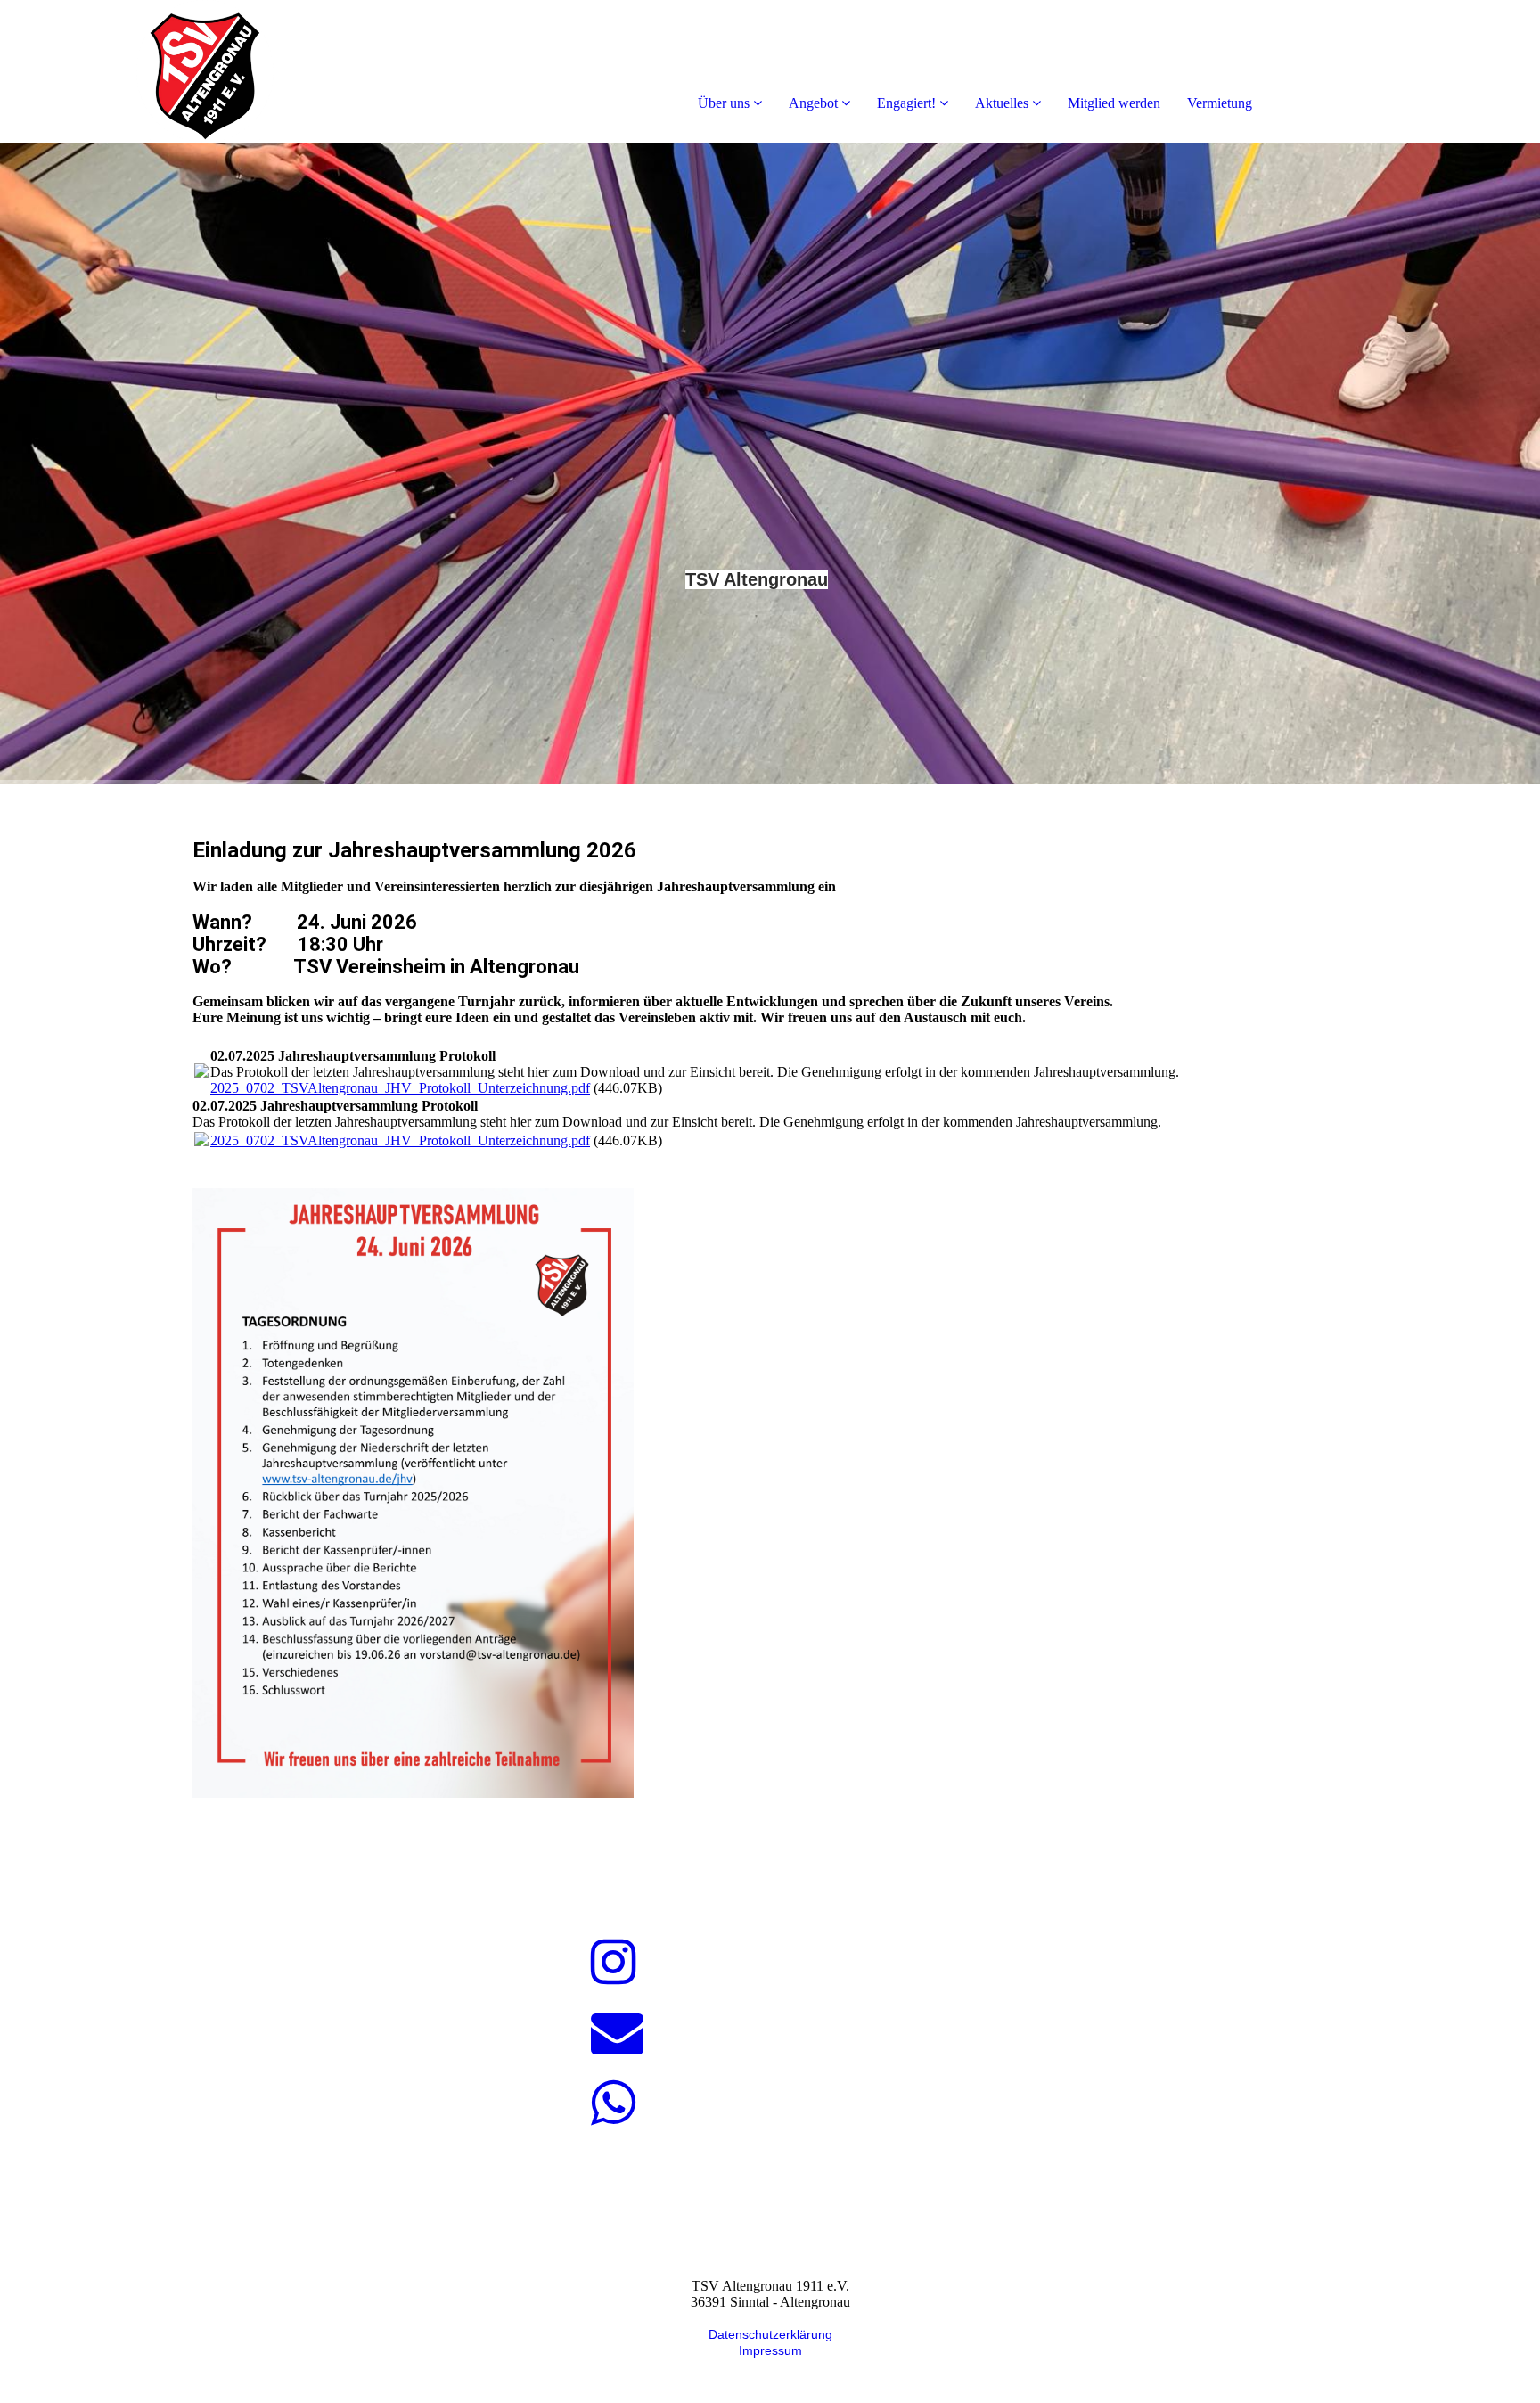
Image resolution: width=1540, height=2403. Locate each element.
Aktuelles (1002, 103)
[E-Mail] (617, 2033)
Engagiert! (906, 103)
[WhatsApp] (614, 2104)
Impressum (770, 2350)
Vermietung (1220, 103)
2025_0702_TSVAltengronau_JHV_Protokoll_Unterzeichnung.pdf (400, 1088)
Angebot (813, 103)
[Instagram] (614, 1963)
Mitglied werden (1114, 103)
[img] (205, 71)
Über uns (724, 103)
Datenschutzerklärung (770, 2334)
